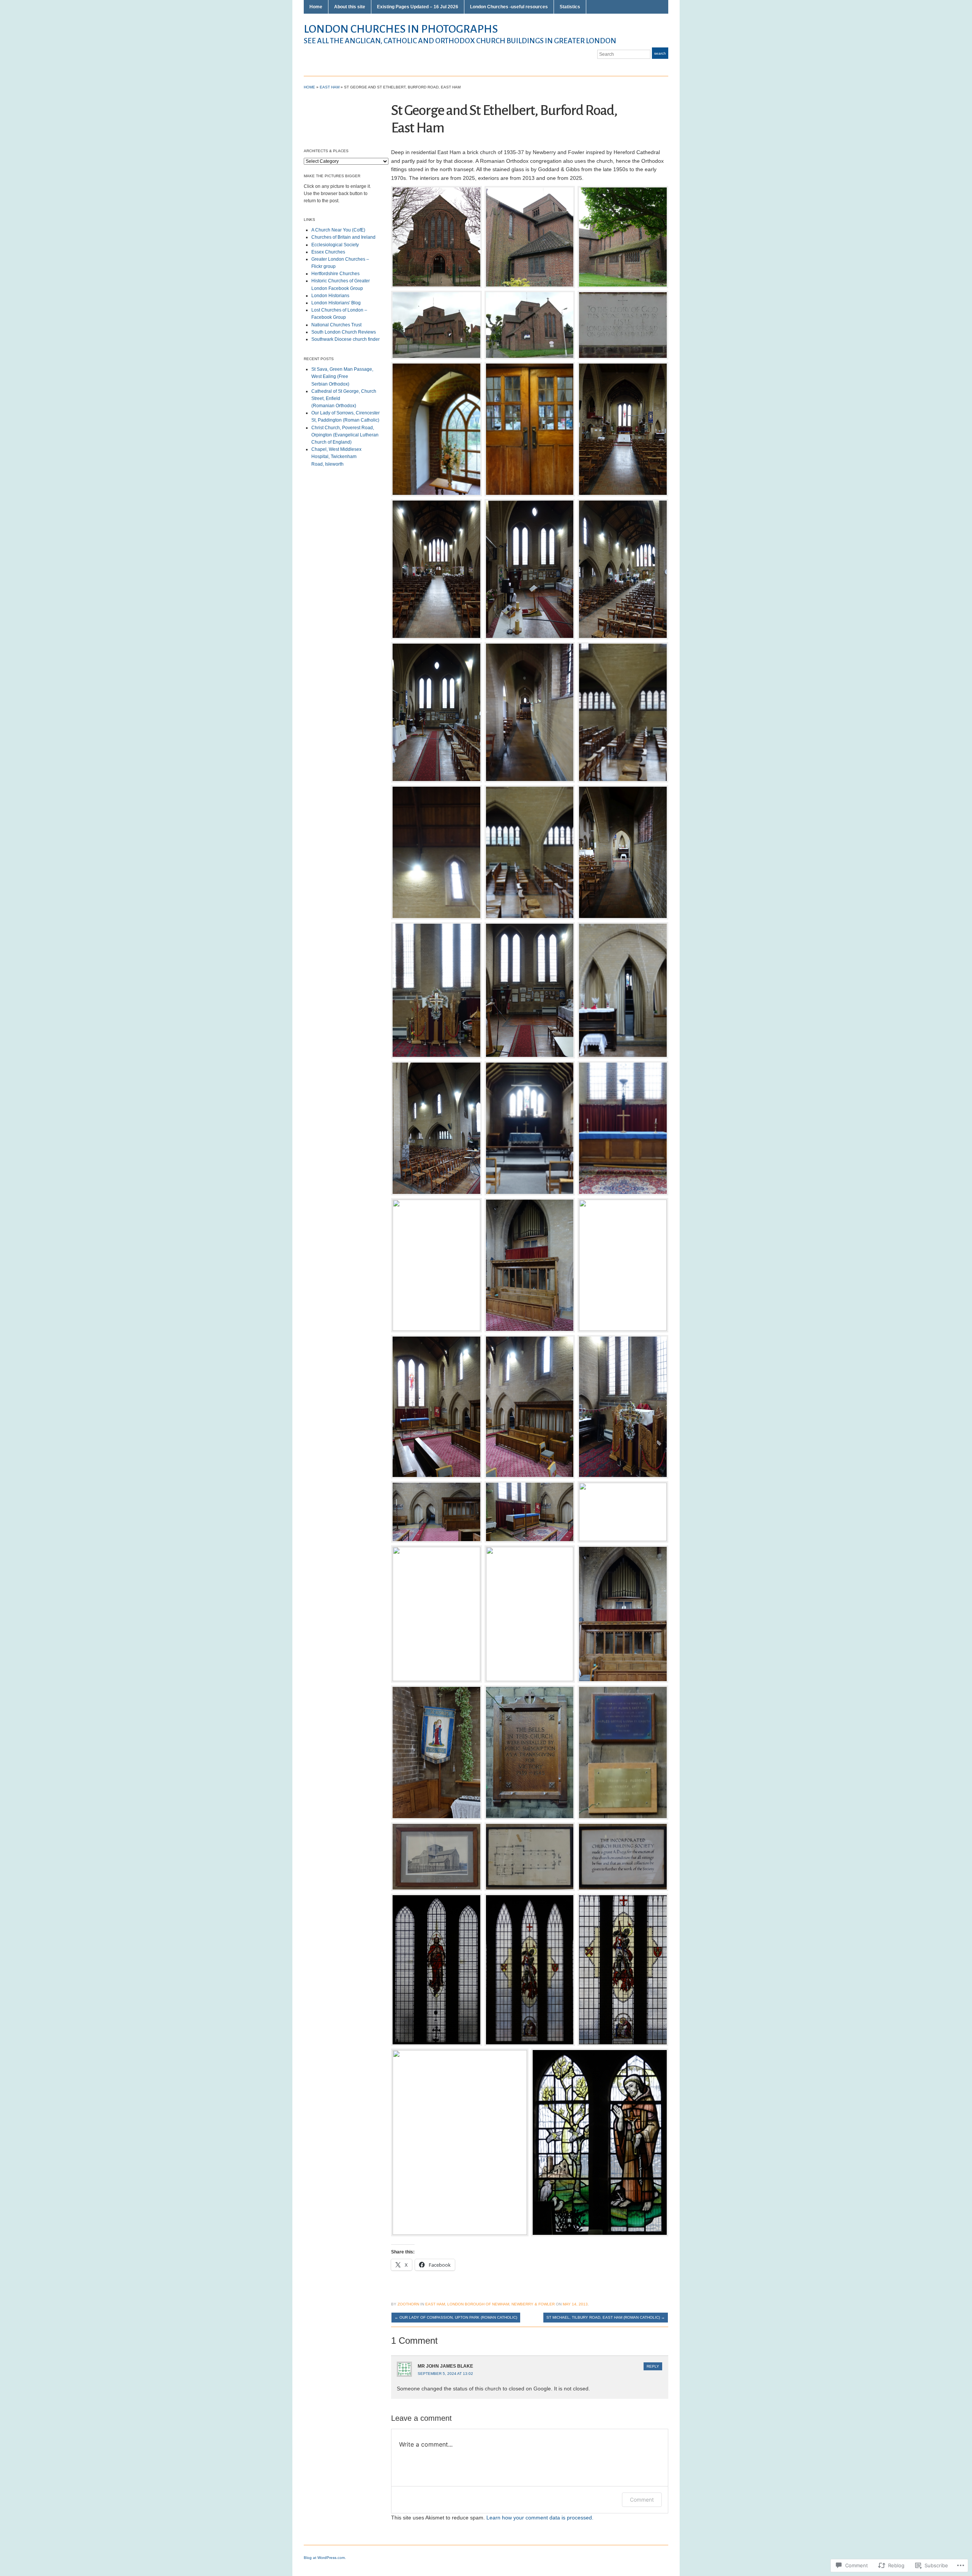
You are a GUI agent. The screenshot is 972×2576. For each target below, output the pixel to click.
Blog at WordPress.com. (325, 2558)
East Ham (330, 87)
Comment (642, 2500)
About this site (350, 7)
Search (660, 53)
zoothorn (408, 2304)
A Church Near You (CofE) (338, 230)
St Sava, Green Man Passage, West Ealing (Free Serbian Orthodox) (342, 376)
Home (316, 7)
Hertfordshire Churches (335, 274)
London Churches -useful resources (509, 7)
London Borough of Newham (478, 2304)
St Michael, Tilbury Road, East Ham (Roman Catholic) (606, 2317)
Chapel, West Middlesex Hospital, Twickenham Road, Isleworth (336, 457)
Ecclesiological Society (335, 245)
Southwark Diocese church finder (346, 339)
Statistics (570, 7)
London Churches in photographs (401, 29)
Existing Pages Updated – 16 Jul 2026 (418, 7)
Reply (653, 2366)
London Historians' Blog (336, 303)
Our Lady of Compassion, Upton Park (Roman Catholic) (456, 2317)
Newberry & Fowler (533, 2304)
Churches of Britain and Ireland (343, 237)
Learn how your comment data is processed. (540, 2518)
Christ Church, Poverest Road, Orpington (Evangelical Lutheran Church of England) (345, 435)
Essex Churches (328, 252)
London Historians (330, 296)
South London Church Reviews (344, 332)
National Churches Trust (336, 325)
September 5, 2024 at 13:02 (445, 2374)
